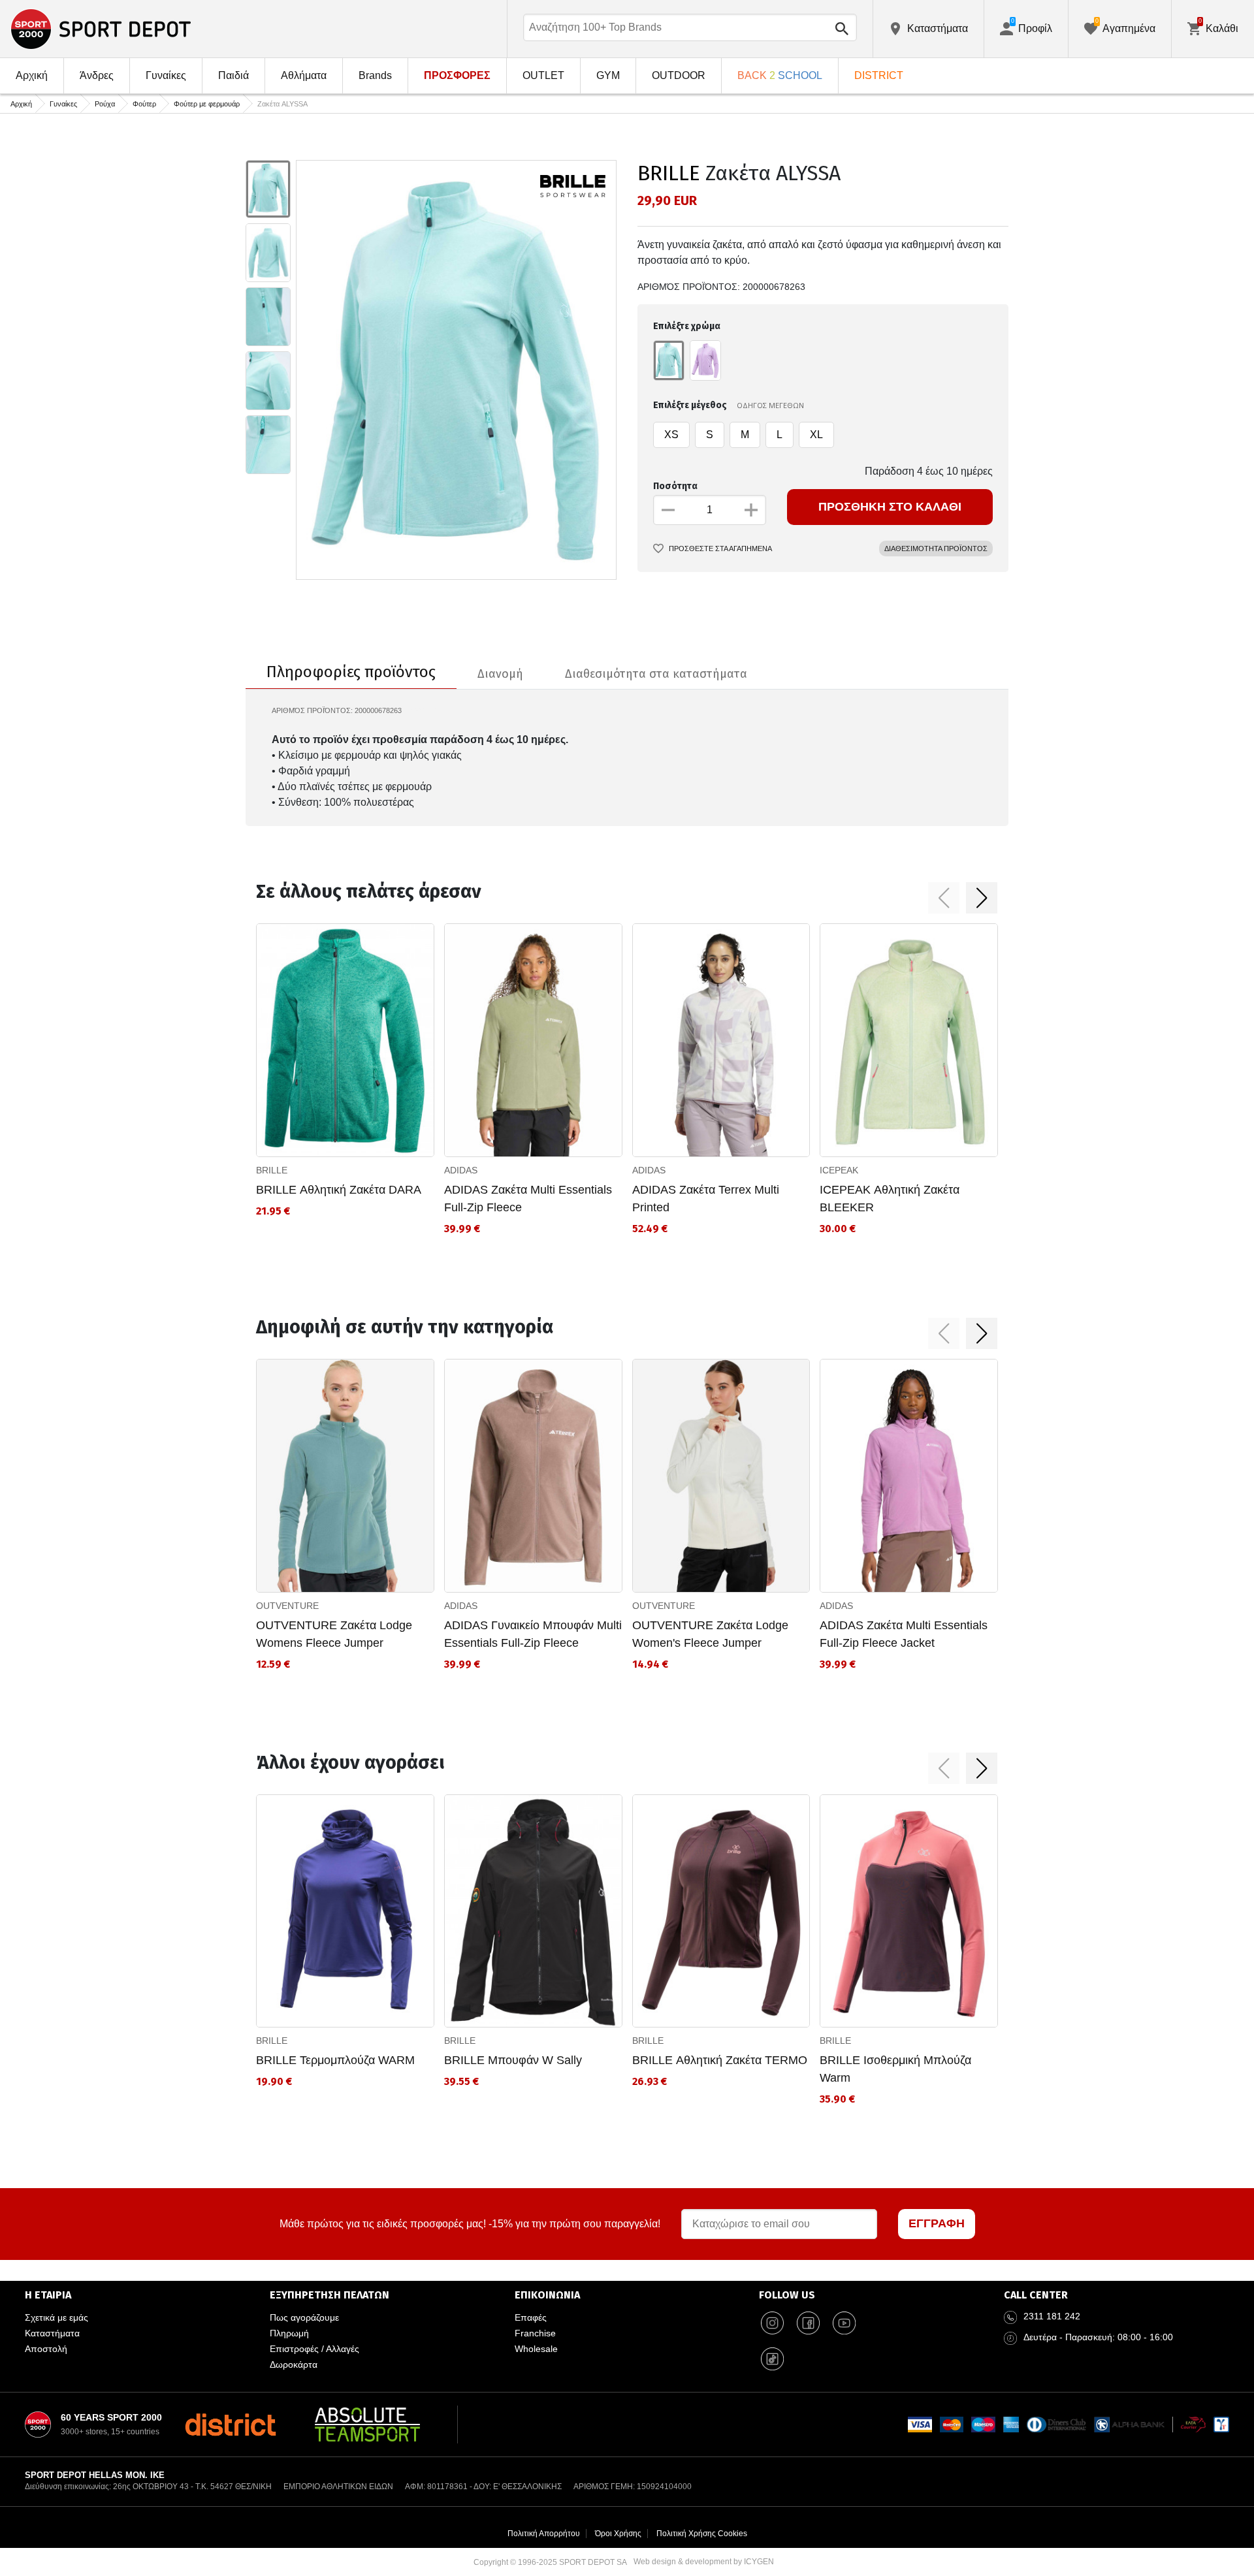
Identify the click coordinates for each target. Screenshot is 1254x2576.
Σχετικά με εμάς (56, 2317)
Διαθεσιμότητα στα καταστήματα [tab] (656, 674)
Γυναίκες (166, 75)
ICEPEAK (839, 1170)
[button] (944, 898)
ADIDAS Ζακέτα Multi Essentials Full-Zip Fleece (528, 1199)
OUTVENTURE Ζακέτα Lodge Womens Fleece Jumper (334, 1634)
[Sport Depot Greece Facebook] (808, 2323)
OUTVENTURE (287, 1606)
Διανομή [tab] (500, 674)
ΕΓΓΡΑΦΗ (937, 2223)
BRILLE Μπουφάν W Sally (513, 2060)
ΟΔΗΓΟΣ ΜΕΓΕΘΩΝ (770, 405)
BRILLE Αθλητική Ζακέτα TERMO (720, 2060)
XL (816, 435)
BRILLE (669, 173)
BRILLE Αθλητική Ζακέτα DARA (339, 1190)
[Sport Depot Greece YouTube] (844, 2323)
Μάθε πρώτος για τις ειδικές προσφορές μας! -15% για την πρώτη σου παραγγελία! (470, 2224)
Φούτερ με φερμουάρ (207, 104)
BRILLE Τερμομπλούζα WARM (335, 2060)
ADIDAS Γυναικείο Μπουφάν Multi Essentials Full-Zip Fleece (533, 1634)
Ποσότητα (675, 486)
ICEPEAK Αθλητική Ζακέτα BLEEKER (890, 1199)
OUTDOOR (679, 75)
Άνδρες (97, 75)
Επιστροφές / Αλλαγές (314, 2349)
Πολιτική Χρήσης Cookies (702, 2534)
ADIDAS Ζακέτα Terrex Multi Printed (706, 1199)
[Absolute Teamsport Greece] (367, 2425)
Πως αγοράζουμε (304, 2317)
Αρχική (32, 75)
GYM (608, 75)
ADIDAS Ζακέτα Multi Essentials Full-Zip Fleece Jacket (904, 1634)
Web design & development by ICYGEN (704, 2562)
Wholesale (536, 2349)
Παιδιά (233, 75)
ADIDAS (461, 1170)
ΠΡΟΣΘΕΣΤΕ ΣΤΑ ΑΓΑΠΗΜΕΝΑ (720, 549)
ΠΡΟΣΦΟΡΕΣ (457, 75)
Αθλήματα (304, 75)
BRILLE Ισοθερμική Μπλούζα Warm (895, 2069)
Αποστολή (46, 2349)
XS (671, 435)
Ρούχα (105, 104)
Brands (375, 75)
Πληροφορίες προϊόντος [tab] (351, 672)
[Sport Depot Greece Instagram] (772, 2323)
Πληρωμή (289, 2333)
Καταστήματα (52, 2333)
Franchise (535, 2333)
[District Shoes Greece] (230, 2425)
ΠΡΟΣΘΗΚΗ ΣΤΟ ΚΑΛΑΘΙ (890, 507)
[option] (268, 189)
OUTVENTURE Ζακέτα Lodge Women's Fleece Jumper (710, 1634)
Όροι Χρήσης (618, 2534)
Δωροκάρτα (294, 2364)
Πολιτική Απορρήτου (544, 2534)
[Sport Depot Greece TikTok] (772, 2359)
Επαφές (531, 2317)
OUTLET (543, 75)
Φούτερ (144, 104)
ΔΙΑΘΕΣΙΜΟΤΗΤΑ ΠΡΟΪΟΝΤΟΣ (936, 549)
